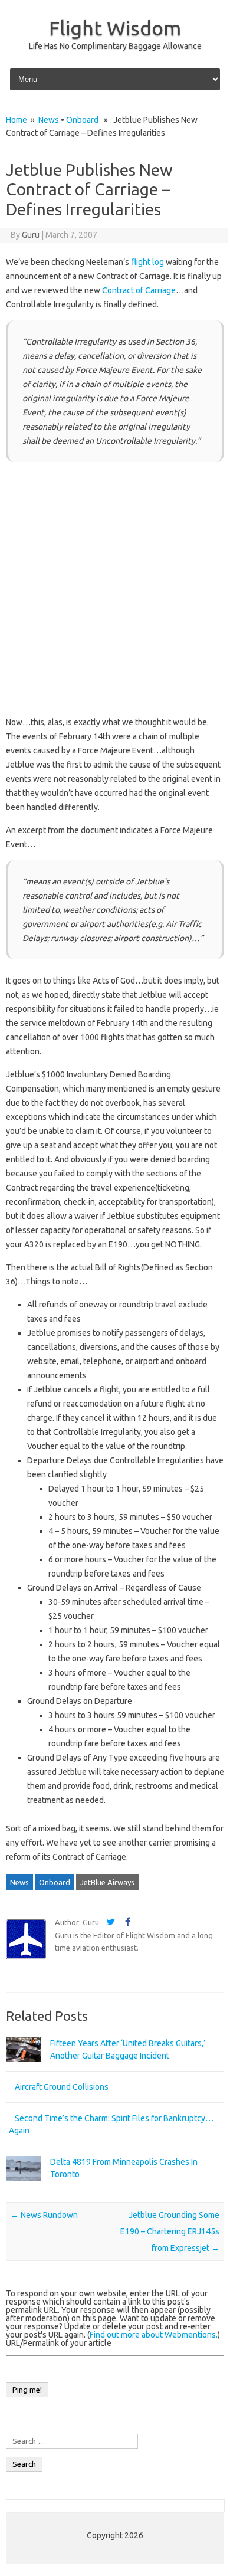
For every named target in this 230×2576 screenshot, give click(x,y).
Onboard (82, 120)
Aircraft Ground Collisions (62, 2087)
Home (17, 120)
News (49, 120)
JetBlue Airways (107, 1882)
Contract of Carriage (139, 290)
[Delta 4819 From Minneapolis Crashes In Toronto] (24, 2186)
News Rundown (44, 2215)
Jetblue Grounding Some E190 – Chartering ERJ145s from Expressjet (170, 2231)
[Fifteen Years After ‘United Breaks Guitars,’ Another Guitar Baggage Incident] (24, 2067)
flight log (147, 262)
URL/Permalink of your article (59, 2343)
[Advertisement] (115, 591)
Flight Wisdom (115, 28)
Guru (31, 235)
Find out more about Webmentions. (154, 2335)
